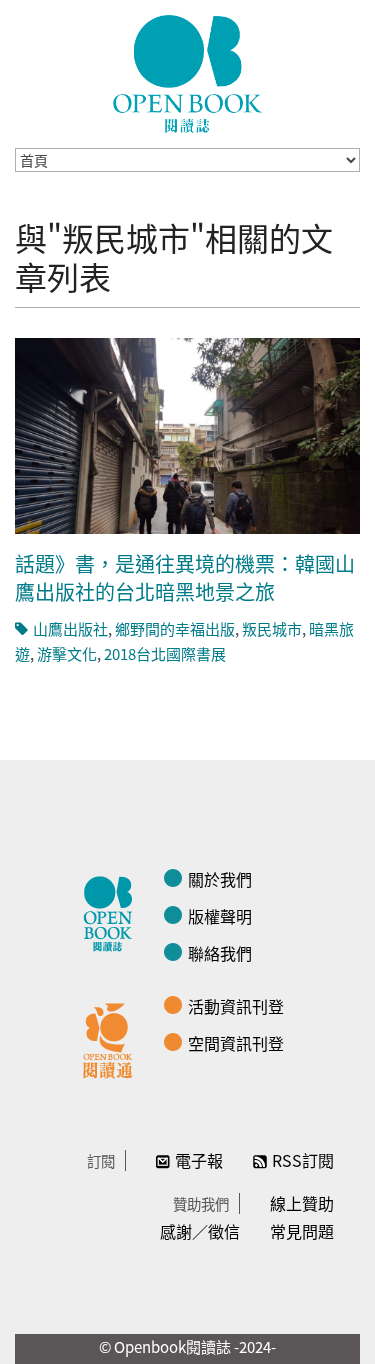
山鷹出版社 (70, 628)
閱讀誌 (113, 911)
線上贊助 (302, 1203)
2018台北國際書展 (165, 653)
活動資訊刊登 (236, 1006)
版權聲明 (220, 916)
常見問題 (302, 1231)
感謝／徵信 (200, 1231)
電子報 (199, 1160)
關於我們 (220, 879)
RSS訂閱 (303, 1160)
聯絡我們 (220, 953)
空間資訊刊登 (236, 1043)
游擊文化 (67, 653)
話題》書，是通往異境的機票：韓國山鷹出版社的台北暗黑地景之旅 (185, 577)
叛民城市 (272, 628)
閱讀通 (113, 1038)
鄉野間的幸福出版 (175, 628)
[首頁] (188, 74)
